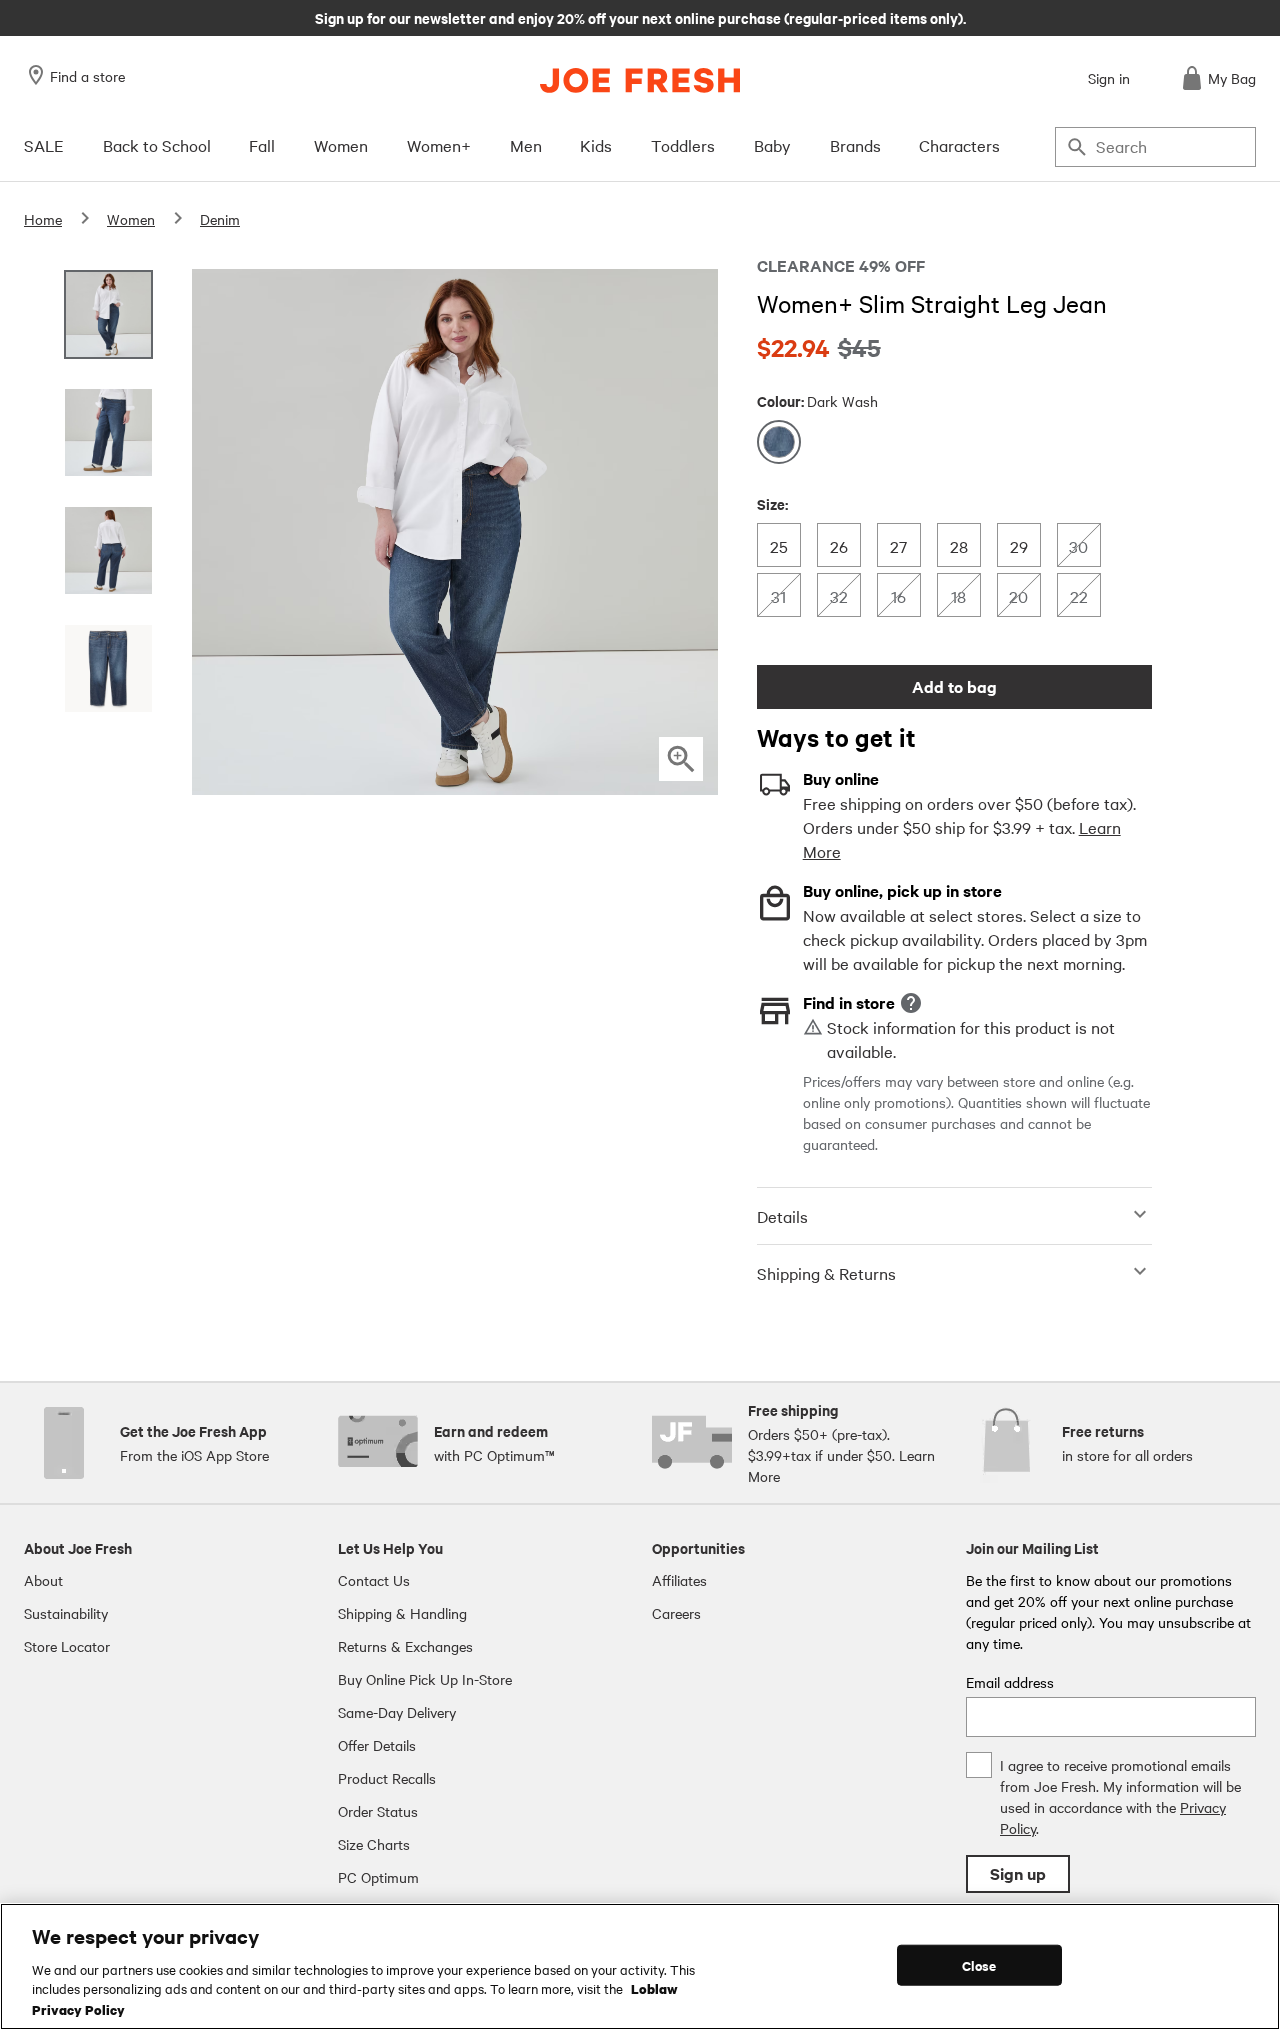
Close (979, 1964)
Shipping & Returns (826, 1273)
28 (964, 545)
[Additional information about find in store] (911, 1003)
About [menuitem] (43, 1580)
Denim (220, 219)
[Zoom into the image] (681, 759)
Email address (1010, 1682)
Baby (772, 145)
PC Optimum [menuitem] (378, 1877)
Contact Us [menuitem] (374, 1580)
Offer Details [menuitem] (377, 1745)
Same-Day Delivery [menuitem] (397, 1712)
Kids (596, 145)
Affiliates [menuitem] (679, 1580)
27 (904, 545)
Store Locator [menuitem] (67, 1646)
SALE (44, 145)
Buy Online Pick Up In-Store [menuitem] (425, 1679)
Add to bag (954, 686)
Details (782, 1216)
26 (844, 545)
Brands (855, 145)
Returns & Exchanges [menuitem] (405, 1646)
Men (526, 145)
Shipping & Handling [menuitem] (402, 1613)
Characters (959, 145)
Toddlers (683, 145)
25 (784, 545)
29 (1024, 545)
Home (43, 219)
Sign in (1109, 78)
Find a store (87, 76)
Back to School (157, 145)
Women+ (439, 145)
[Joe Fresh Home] (640, 80)
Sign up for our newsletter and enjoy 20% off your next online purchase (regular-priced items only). (640, 17)
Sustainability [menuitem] (66, 1613)
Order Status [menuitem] (378, 1811)
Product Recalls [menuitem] (387, 1778)
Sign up (1018, 1873)
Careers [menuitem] (676, 1613)
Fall (262, 145)
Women (341, 145)
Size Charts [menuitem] (374, 1844)
